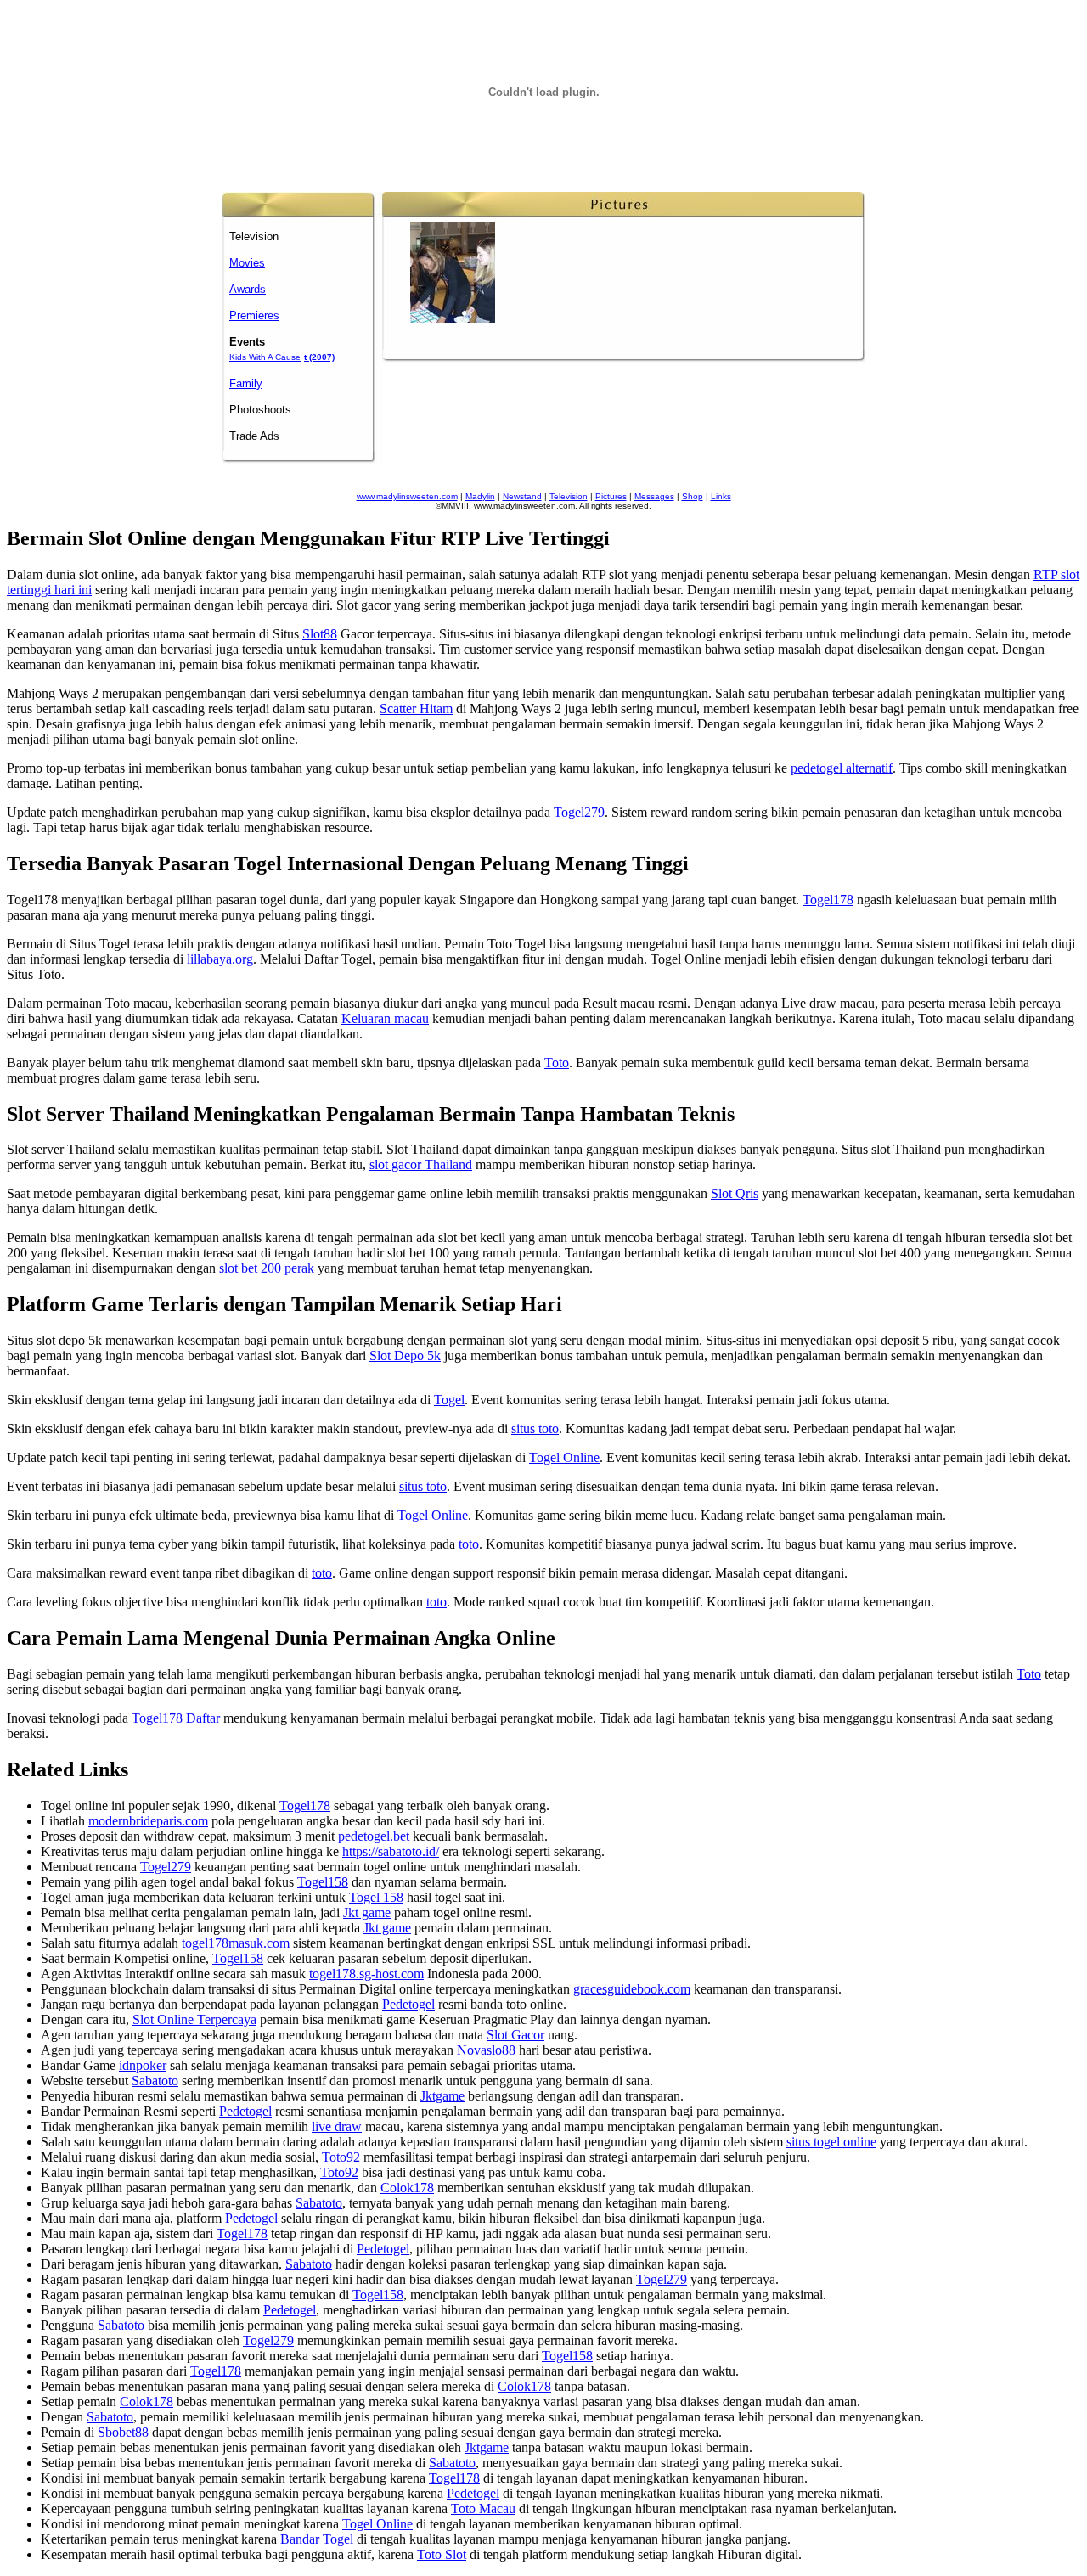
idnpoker (143, 2065)
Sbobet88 (123, 2432)
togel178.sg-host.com (366, 1974)
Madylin (480, 496)
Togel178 (828, 900)
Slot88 (320, 634)
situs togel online (831, 2142)
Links (721, 496)
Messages (654, 496)
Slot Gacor (515, 2035)
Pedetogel (408, 2004)
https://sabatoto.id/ (391, 1851)
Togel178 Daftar (176, 1718)
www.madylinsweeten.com (407, 496)
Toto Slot (442, 2554)
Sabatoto (155, 2081)
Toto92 (341, 2157)
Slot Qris (735, 1193)
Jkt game (367, 1912)
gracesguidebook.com (632, 1989)
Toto (557, 1063)
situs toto (535, 1429)
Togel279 (579, 812)
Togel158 (323, 1882)
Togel (449, 1400)
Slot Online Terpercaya (194, 2019)
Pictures (611, 496)
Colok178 (407, 2188)
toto (469, 1544)
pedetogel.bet (374, 1836)
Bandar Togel (317, 2539)
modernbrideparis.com (148, 1821)
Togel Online (564, 1457)
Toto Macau (483, 2509)
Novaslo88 (486, 2050)
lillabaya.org (220, 959)
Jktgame (442, 2096)
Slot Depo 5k (405, 1355)
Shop (693, 496)
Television (569, 496)
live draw (337, 2126)
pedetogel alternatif (842, 768)
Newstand (522, 496)
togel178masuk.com (236, 1943)
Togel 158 (376, 1897)
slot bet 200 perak (267, 1268)
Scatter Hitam (416, 709)
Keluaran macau (385, 1018)
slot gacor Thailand (421, 1164)
